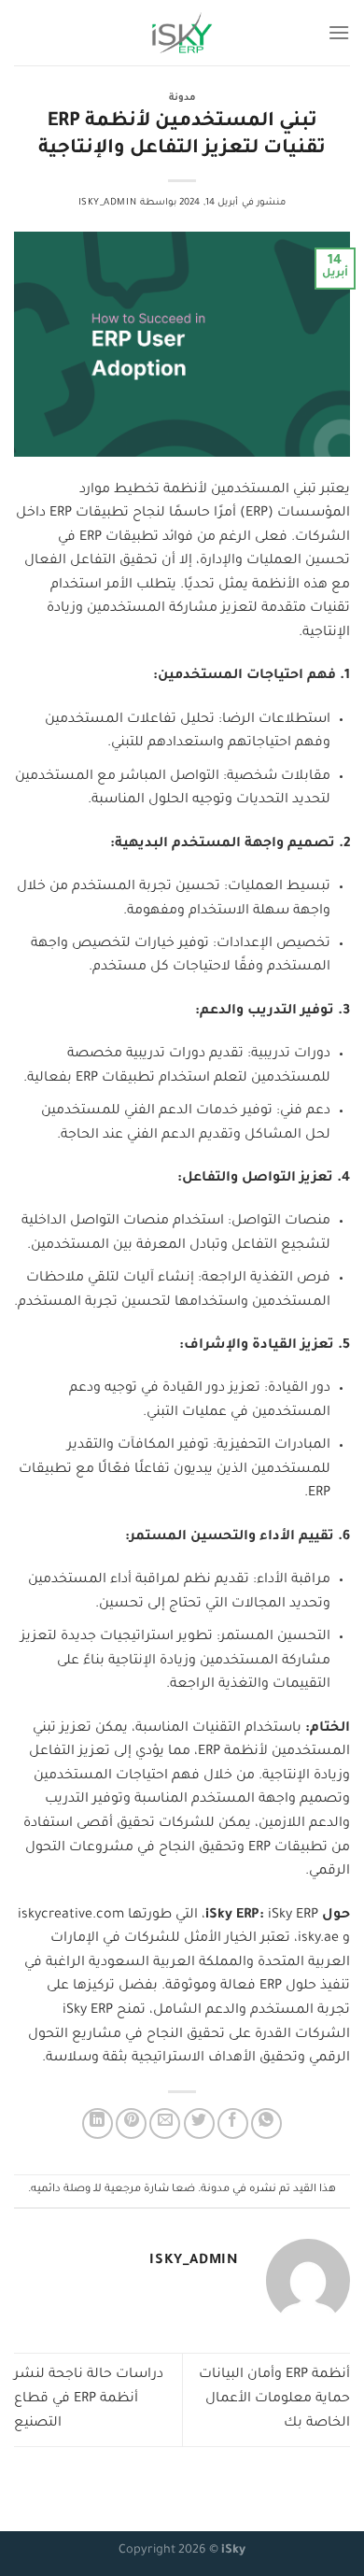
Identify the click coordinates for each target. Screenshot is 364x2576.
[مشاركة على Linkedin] (98, 2123)
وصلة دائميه (61, 2190)
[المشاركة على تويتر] (199, 2123)
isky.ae (318, 1939)
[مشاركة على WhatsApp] (266, 2123)
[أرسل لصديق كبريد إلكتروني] (165, 2123)
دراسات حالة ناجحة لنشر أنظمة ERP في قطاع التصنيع (89, 2399)
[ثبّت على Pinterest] (131, 2123)
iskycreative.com (71, 1916)
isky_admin (108, 203)
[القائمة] (339, 32)
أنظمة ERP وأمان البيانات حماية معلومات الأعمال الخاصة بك (274, 2399)
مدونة (182, 99)
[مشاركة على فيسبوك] (233, 2123)
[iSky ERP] (182, 33)
